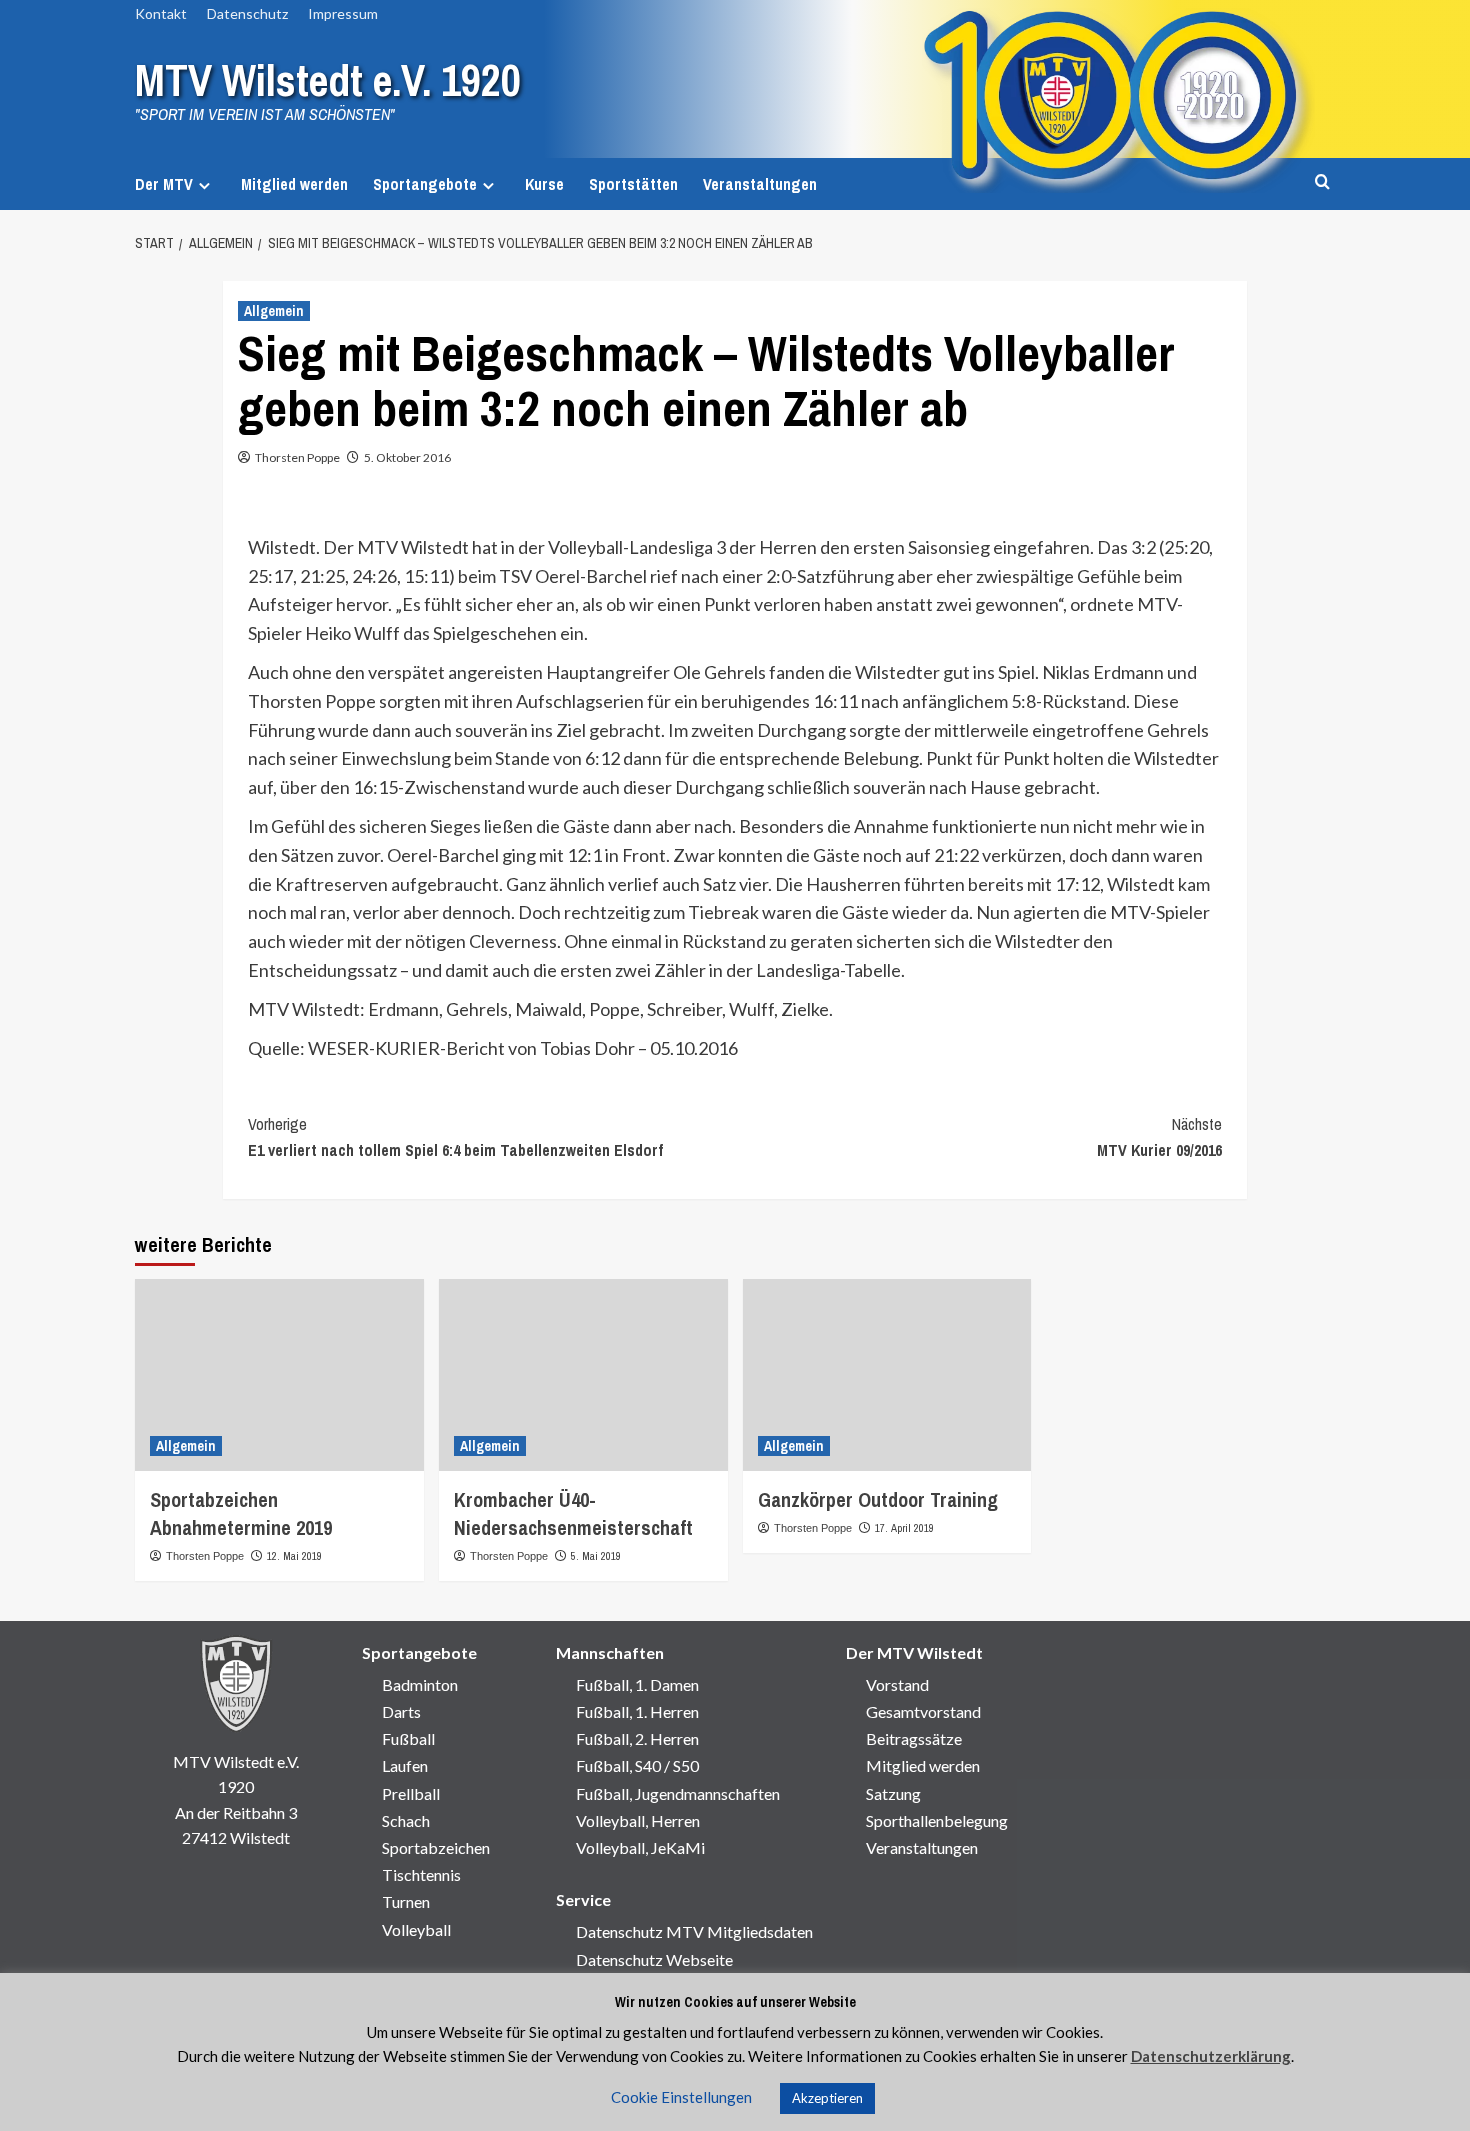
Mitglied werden (294, 184)
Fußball (408, 1738)
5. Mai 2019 (596, 1556)
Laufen (405, 1765)
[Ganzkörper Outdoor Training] (887, 1375)
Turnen (406, 1901)
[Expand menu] (204, 185)
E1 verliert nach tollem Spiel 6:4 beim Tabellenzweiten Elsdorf (455, 1137)
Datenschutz (247, 13)
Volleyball (416, 1929)
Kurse (544, 184)
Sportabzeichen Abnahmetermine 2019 (241, 1513)
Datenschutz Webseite (654, 1959)
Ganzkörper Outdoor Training (878, 1499)
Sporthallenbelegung (937, 1820)
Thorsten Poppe (297, 457)
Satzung (893, 1793)
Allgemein (274, 311)
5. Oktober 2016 (407, 457)
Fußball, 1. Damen (637, 1684)
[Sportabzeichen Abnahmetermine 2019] (279, 1375)
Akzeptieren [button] (827, 2098)
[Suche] (1322, 182)
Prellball (411, 1793)
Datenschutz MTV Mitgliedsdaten (694, 1931)
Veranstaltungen (760, 184)
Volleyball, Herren (638, 1820)
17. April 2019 (904, 1528)
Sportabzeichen (436, 1847)
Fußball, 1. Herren (637, 1711)
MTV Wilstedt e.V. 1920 (328, 80)
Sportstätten (633, 184)
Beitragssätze (914, 1738)
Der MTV (164, 184)
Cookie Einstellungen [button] (681, 2097)
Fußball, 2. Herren (637, 1738)
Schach (406, 1820)
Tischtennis (421, 1874)
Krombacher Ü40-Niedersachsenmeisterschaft (573, 1513)
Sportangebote (425, 184)
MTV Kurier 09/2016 (1159, 1137)
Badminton (420, 1684)
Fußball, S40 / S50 (637, 1765)
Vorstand (897, 1684)
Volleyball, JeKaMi (640, 1847)
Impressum (343, 13)
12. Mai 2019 (294, 1556)
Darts (401, 1711)
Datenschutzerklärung (1211, 2056)
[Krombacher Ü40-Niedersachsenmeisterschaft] (583, 1375)
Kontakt (161, 13)
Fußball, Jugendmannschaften (678, 1793)
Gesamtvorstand (923, 1711)
